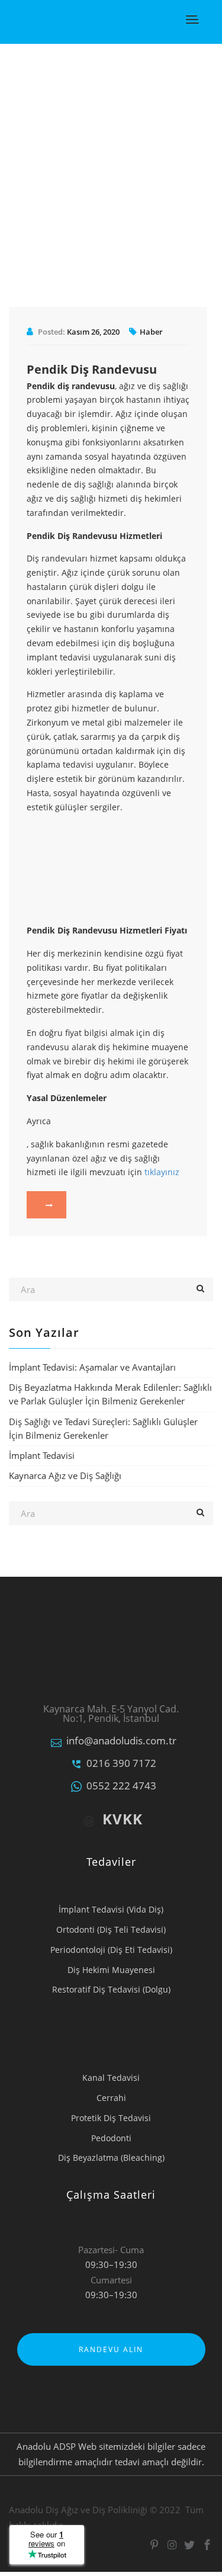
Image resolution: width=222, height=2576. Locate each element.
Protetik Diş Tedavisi (111, 2118)
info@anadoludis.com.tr (121, 1741)
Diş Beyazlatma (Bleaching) (111, 2158)
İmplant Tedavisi (42, 1455)
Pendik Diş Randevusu (92, 369)
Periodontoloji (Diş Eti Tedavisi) (111, 1950)
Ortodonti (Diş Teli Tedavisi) (111, 1929)
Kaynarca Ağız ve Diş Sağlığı (65, 1475)
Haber (151, 332)
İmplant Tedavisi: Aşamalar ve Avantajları (92, 1367)
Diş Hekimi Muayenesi (111, 1970)
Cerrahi (111, 2098)
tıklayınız (162, 1172)
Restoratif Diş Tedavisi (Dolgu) (111, 1989)
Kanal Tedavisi (111, 2078)
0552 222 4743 (121, 1786)
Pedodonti (111, 2138)
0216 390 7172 (121, 1763)
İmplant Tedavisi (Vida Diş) (111, 1909)
